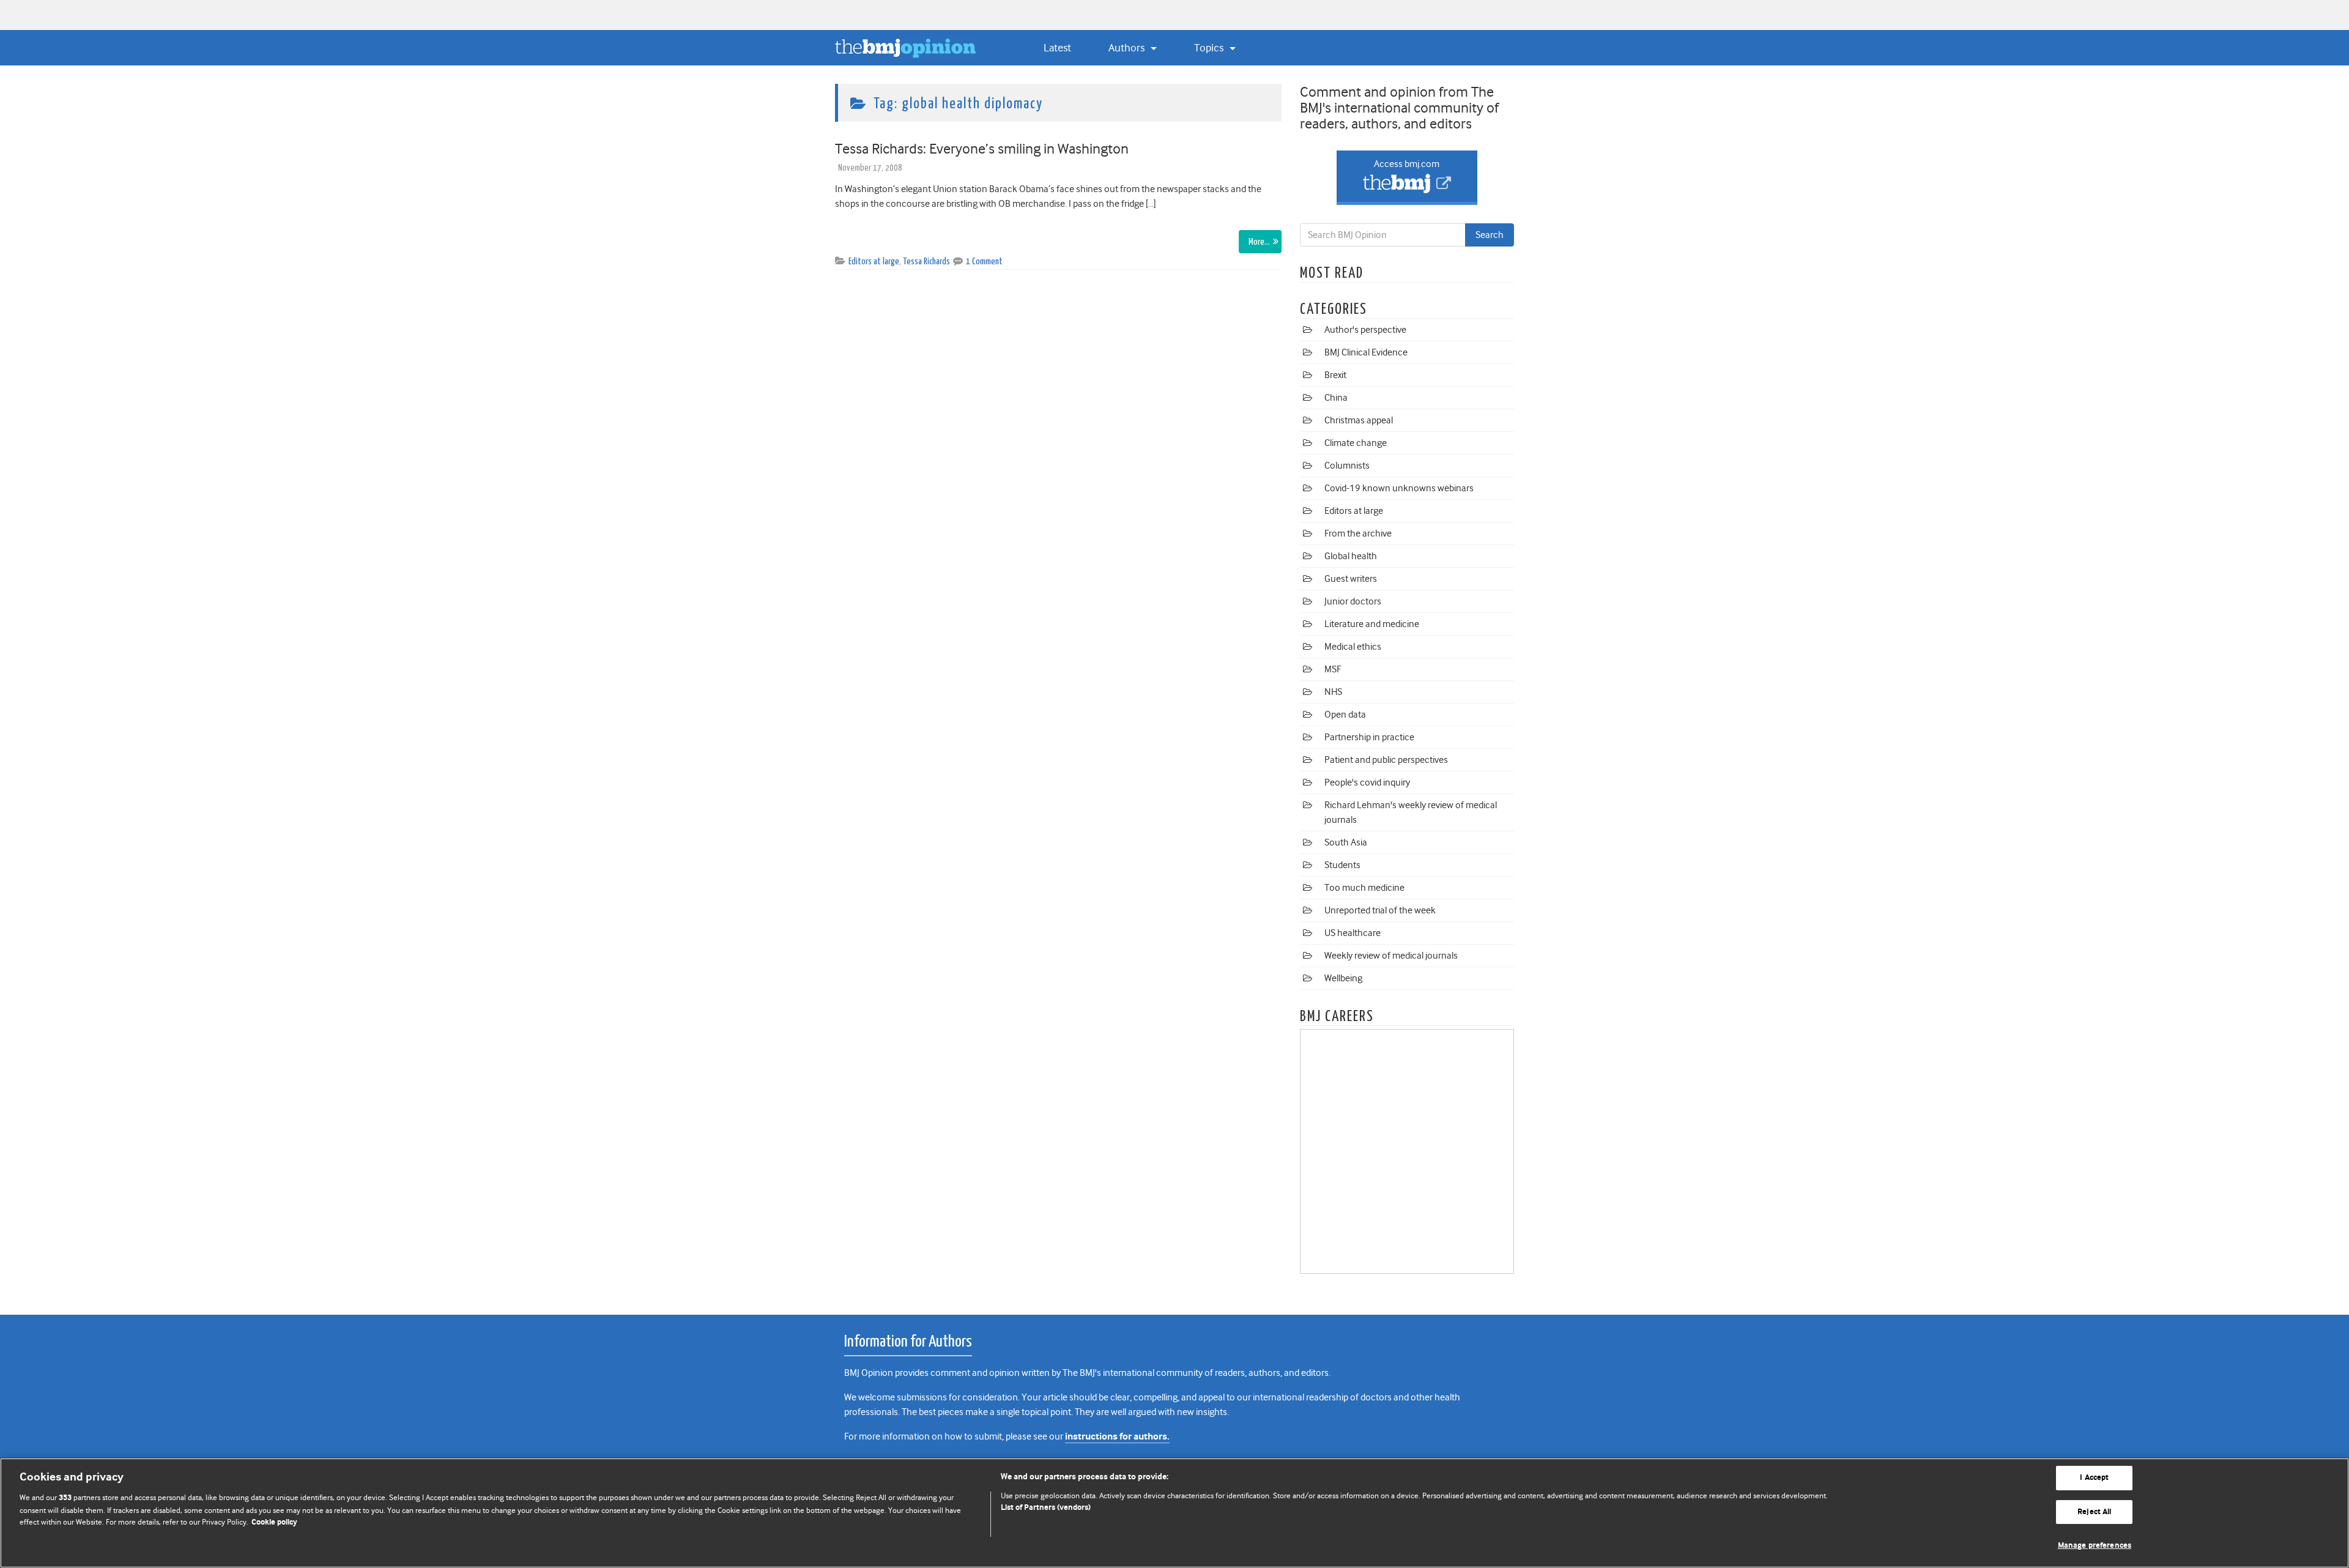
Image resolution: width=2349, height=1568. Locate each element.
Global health (1351, 556)
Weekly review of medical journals (1391, 956)
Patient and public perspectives (1386, 760)
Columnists (1347, 466)
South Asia (1346, 842)
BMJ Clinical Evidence (1366, 352)
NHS (1333, 692)
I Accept (2094, 1478)
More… (1259, 242)
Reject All (2094, 1512)
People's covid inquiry (1367, 782)
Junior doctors (1353, 601)
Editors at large (874, 262)
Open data (1345, 715)
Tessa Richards (926, 262)
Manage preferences (2095, 1546)
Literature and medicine (1372, 624)
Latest (1057, 48)
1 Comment (984, 262)
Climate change (1356, 443)
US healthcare (1353, 933)
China (1336, 398)
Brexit (1335, 375)
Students (1342, 865)
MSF (1333, 669)
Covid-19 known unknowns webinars (1399, 488)
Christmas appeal (1359, 420)
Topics (1210, 48)
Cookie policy (274, 1522)
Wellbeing (1343, 978)
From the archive (1358, 533)
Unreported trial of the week (1380, 910)
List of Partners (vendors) (1046, 1508)
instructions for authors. (1117, 1437)
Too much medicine (1364, 888)
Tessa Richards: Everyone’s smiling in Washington (982, 149)
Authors (1128, 48)
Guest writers (1351, 579)
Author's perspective (1365, 330)
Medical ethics (1353, 647)
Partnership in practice (1369, 737)
